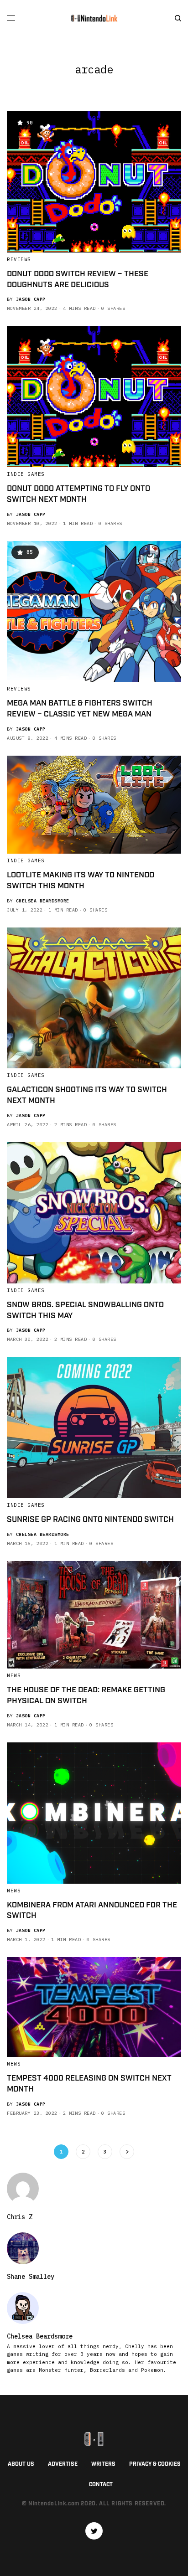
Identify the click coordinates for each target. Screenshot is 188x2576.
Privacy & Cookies (155, 2464)
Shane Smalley (31, 2277)
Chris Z (20, 2217)
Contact (101, 2485)
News (14, 1675)
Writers (103, 2464)
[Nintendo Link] (94, 18)
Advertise (63, 2464)
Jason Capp (31, 299)
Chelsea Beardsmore (43, 901)
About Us (21, 2464)
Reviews (19, 259)
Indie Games (26, 474)
